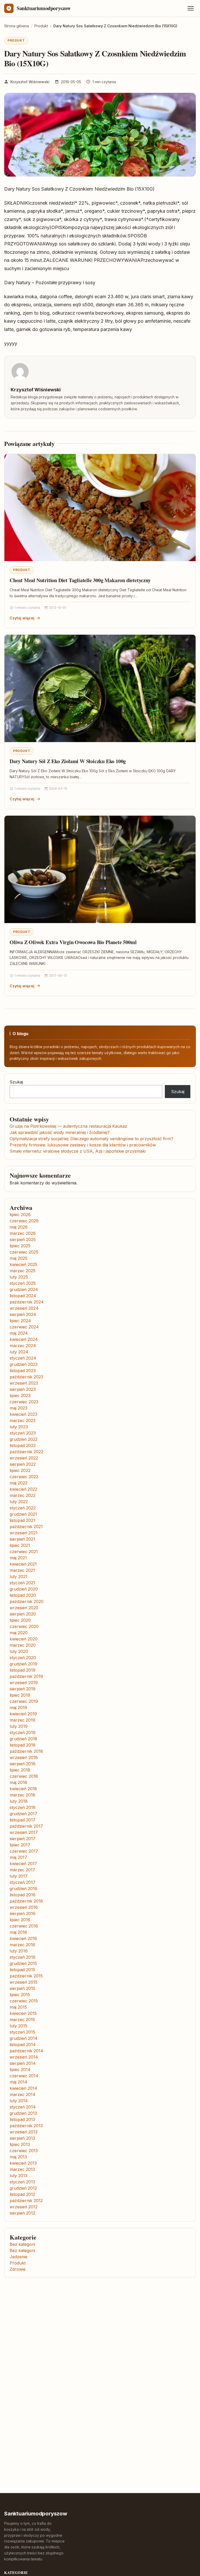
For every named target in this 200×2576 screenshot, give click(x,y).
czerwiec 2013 (24, 2151)
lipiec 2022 (20, 1470)
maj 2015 (18, 2007)
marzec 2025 (23, 1271)
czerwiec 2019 (24, 1701)
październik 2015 (26, 1976)
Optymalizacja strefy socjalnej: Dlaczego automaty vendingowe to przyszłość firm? (91, 1139)
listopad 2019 (23, 1670)
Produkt (16, 40)
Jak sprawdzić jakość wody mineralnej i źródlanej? (60, 1132)
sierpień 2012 (22, 2213)
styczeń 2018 (23, 1807)
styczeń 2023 (23, 1433)
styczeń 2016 (23, 1957)
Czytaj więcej (22, 618)
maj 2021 (18, 1558)
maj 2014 (18, 2082)
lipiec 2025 (20, 1246)
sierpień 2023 (23, 1389)
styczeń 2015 (22, 2032)
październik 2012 (26, 2201)
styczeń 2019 (23, 1733)
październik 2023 (26, 1377)
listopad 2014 (23, 2045)
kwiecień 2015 (23, 2013)
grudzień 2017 (23, 1814)
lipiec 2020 (20, 1620)
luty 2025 (19, 1277)
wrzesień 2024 (24, 1308)
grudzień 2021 (23, 1514)
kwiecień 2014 (23, 2088)
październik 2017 (26, 1826)
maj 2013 (18, 2157)
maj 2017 (18, 1857)
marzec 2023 (23, 1420)
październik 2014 (26, 2051)
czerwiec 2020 (24, 1626)
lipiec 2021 (20, 1545)
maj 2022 (18, 1483)
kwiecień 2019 (23, 1714)
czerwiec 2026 (24, 1221)
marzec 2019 (22, 1720)
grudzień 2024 (24, 1289)
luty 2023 (19, 1427)
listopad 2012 (22, 2194)
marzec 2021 (22, 1570)
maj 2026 (19, 1227)
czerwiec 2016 (24, 1926)
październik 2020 (27, 1601)
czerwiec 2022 (24, 1477)
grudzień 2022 (24, 1439)
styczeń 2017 (23, 1882)
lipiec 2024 (20, 1321)
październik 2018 (26, 1751)
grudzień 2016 (23, 1889)
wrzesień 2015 (24, 1982)
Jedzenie (18, 2257)
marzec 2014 (23, 2094)
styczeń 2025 (23, 1283)
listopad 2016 (23, 1895)
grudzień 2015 (23, 1963)
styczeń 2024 (23, 1358)
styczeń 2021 (22, 1583)
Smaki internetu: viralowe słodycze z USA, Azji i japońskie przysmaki (78, 1151)
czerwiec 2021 (24, 1552)
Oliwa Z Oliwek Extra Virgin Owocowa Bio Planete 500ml (73, 942)
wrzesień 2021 (24, 1533)
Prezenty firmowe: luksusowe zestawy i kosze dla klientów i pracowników (83, 1145)
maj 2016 (18, 1932)
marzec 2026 (23, 1233)
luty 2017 (19, 1876)
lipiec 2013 (20, 2144)
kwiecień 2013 (23, 2163)
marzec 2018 (22, 1795)
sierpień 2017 (23, 1839)
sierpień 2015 (22, 1988)
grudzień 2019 (23, 1664)
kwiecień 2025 (23, 1264)
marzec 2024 (23, 1346)
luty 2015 (18, 2026)
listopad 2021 (22, 1520)
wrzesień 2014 (24, 2057)
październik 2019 (26, 1676)
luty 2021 (18, 1576)
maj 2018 (18, 1782)
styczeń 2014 (23, 2107)
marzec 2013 (22, 2169)
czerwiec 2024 (24, 1327)
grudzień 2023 (24, 1364)
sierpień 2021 (22, 1539)
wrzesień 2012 (24, 2207)
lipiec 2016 (20, 1920)
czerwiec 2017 (24, 1851)
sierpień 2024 (23, 1314)
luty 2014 (19, 2101)
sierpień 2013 (22, 2138)
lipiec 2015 (20, 1995)
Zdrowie (18, 2269)
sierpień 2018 (23, 1764)
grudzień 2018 (23, 1739)
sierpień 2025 (23, 1240)
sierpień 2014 (23, 2063)
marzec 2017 (22, 1870)
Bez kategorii (22, 2244)
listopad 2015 (22, 1970)
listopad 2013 (22, 2119)
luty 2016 (19, 1951)
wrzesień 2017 (24, 1832)
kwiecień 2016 (23, 1938)
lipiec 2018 (20, 1770)
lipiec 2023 (20, 1396)
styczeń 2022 (23, 1508)
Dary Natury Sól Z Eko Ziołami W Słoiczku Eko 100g (68, 761)
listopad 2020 (23, 1595)
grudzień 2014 (24, 2038)
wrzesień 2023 (24, 1383)
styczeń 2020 (23, 1658)
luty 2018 (19, 1801)
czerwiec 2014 (24, 2076)
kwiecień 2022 (23, 1489)
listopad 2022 (23, 1445)
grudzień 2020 (24, 1589)
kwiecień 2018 (23, 1789)
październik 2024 (27, 1302)
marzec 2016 (22, 1945)
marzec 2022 (23, 1495)
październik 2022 (26, 1452)
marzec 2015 (22, 2020)
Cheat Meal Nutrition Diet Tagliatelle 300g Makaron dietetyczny (80, 580)
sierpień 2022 (23, 1464)
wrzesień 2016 (24, 1907)
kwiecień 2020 (24, 1639)
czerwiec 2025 (24, 1252)
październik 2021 (26, 1527)
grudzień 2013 (23, 2113)
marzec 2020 (23, 1645)
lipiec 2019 (20, 1695)
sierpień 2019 (23, 1689)
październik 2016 (26, 1901)
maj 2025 (18, 1258)
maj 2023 (18, 1408)
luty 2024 (19, 1352)
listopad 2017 (23, 1820)
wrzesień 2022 (24, 1458)
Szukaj (16, 1082)
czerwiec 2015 (24, 2001)
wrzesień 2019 (24, 1683)
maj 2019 (18, 1708)
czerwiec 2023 (24, 1402)
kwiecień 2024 (24, 1339)
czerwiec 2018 (24, 1776)
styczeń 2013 (22, 2182)
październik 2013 (26, 2126)
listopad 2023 (23, 1371)
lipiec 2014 (20, 2069)
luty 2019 (19, 1726)
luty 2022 (19, 1502)
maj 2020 (19, 1633)
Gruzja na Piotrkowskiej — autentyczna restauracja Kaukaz (68, 1126)
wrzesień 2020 (24, 1608)
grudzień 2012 (23, 2188)
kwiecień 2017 (23, 1864)
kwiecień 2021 (23, 1564)
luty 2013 (18, 2176)
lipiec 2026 (20, 1215)
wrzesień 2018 (24, 1757)
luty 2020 (19, 1651)
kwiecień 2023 (23, 1414)
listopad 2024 (23, 1296)
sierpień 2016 (23, 1913)
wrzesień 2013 (24, 2132)
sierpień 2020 (23, 1614)
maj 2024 (19, 1333)
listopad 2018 (23, 1745)
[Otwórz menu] (191, 8)
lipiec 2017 (20, 1845)
